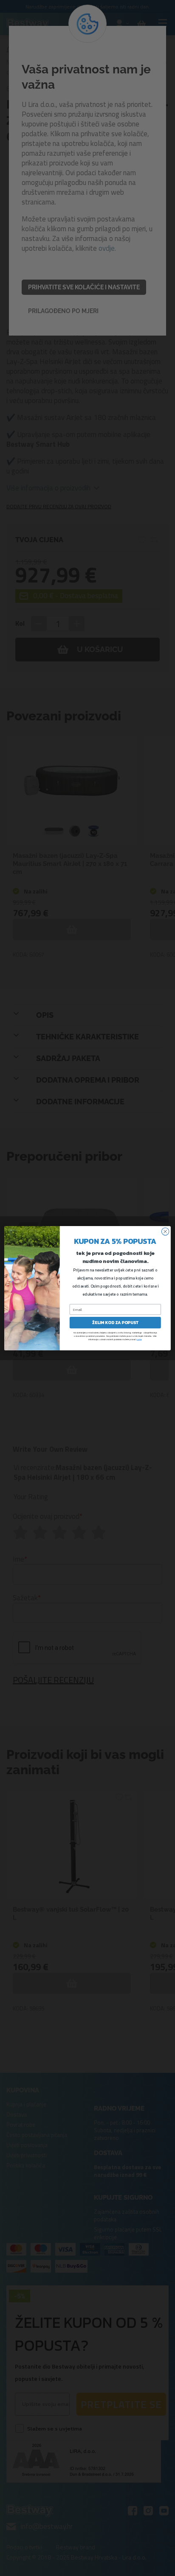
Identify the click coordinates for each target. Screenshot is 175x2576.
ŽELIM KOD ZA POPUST (115, 1323)
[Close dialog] (165, 1232)
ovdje (139, 1339)
